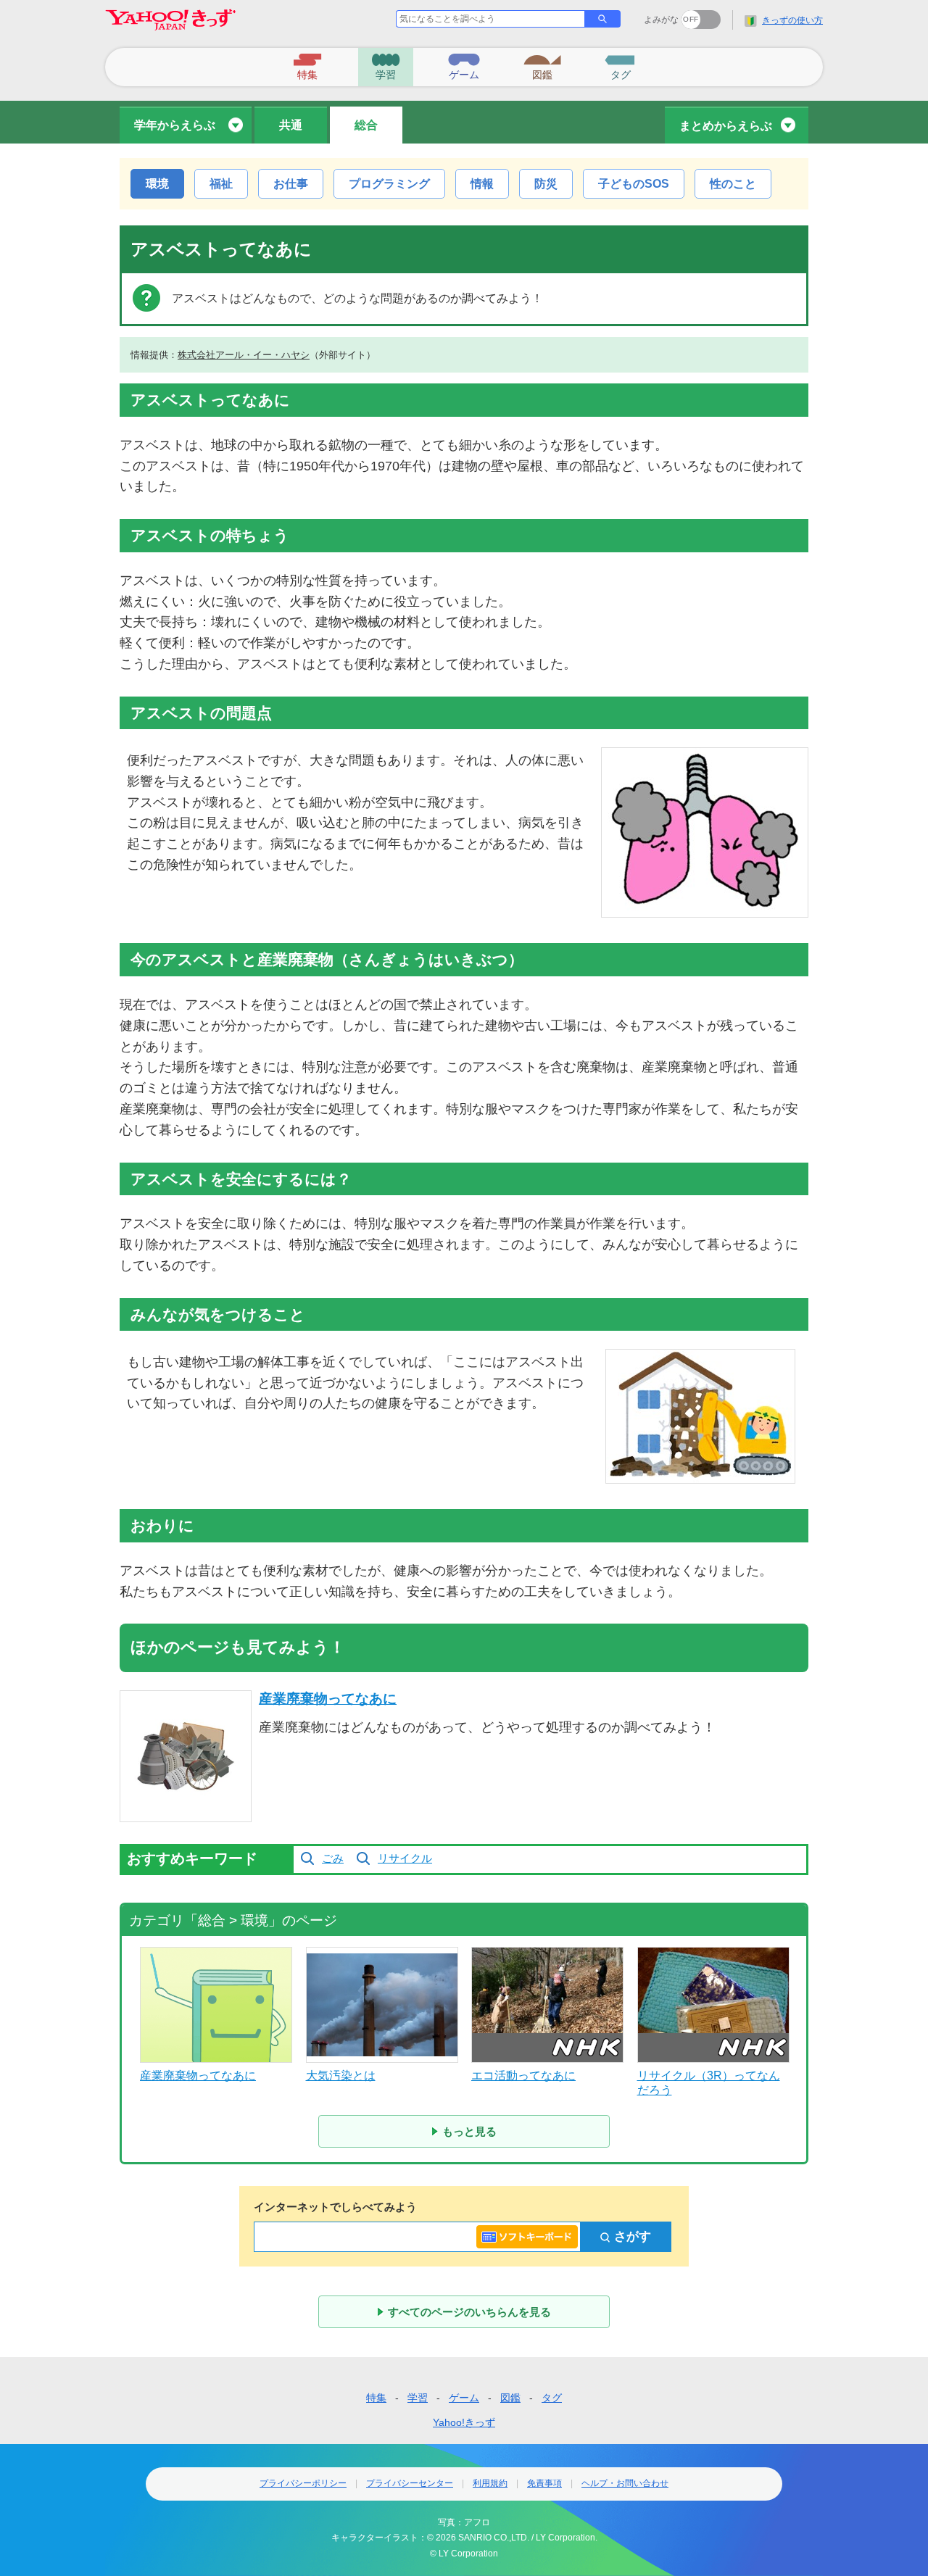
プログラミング (389, 184)
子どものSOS (634, 184)
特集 (376, 2398)
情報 (482, 184)
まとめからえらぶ (726, 126)
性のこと (733, 184)
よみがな (661, 20)
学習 (418, 2398)
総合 (366, 125)
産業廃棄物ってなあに (328, 1699)
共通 (291, 125)
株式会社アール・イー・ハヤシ (244, 355)
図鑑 (510, 2398)
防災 (546, 184)
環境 (157, 184)
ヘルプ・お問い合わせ (625, 2483)
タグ (552, 2398)
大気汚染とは (341, 2076)
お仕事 (291, 184)
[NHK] (547, 2005)
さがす (633, 2236)
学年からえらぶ (175, 125)
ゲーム (464, 2398)
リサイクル (405, 1858)
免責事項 (544, 2483)
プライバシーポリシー (303, 2483)
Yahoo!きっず (464, 2422)
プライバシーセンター (410, 2483)
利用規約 (490, 2483)
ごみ (333, 1858)
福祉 (221, 184)
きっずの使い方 (792, 20)
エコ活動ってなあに (523, 2076)
